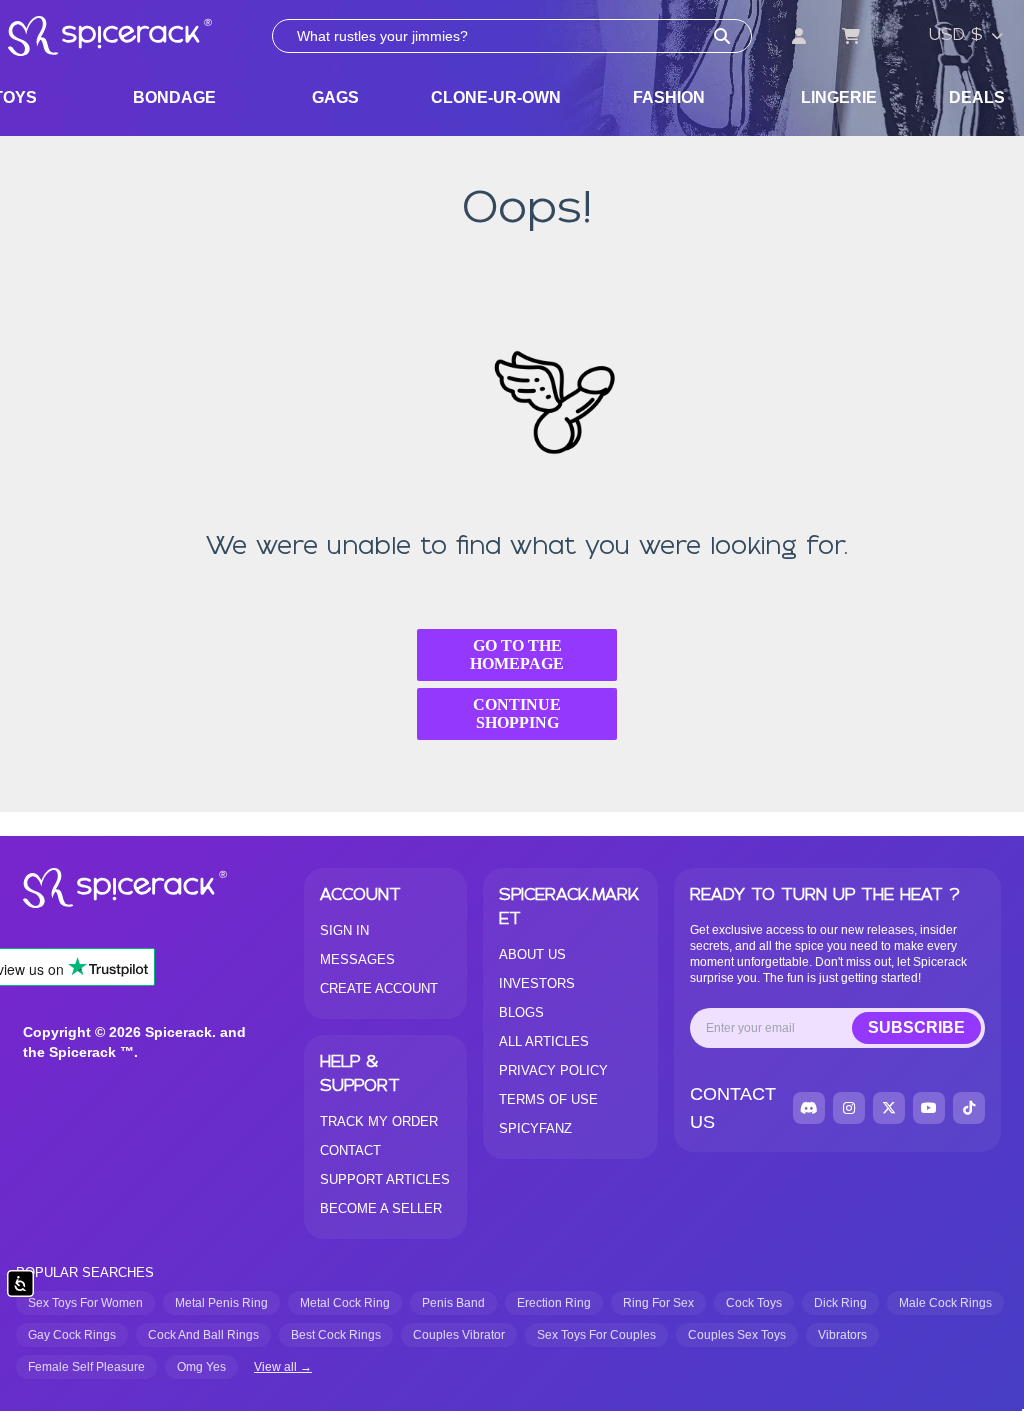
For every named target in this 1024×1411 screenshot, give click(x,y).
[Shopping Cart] (851, 36)
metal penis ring (221, 1303)
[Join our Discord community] (809, 1108)
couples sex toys (737, 1335)
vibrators (842, 1335)
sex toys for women (85, 1303)
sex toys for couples (596, 1335)
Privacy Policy (553, 1070)
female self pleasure (86, 1367)
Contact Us (733, 1108)
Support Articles (385, 1179)
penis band (453, 1303)
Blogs (521, 1012)
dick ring (840, 1303)
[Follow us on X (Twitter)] (889, 1108)
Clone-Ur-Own (496, 97)
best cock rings (336, 1335)
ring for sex (658, 1303)
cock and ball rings (203, 1335)
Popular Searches (85, 1272)
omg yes (201, 1367)
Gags (335, 97)
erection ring (554, 1303)
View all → (283, 1367)
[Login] (799, 36)
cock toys (754, 1303)
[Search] (722, 36)
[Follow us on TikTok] (969, 1108)
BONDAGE (174, 97)
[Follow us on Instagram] (849, 1108)
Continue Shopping (517, 713)
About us (532, 954)
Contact (350, 1150)
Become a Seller (381, 1208)
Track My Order (379, 1121)
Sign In (344, 930)
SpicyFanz (535, 1128)
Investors (537, 983)
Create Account (379, 988)
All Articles (544, 1041)
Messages (357, 959)
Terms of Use (548, 1099)
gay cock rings (72, 1335)
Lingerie (839, 97)
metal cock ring (345, 1303)
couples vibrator (459, 1335)
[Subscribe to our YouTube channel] (929, 1108)
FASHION (669, 97)
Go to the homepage (517, 654)
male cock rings (945, 1303)
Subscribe (916, 1027)
